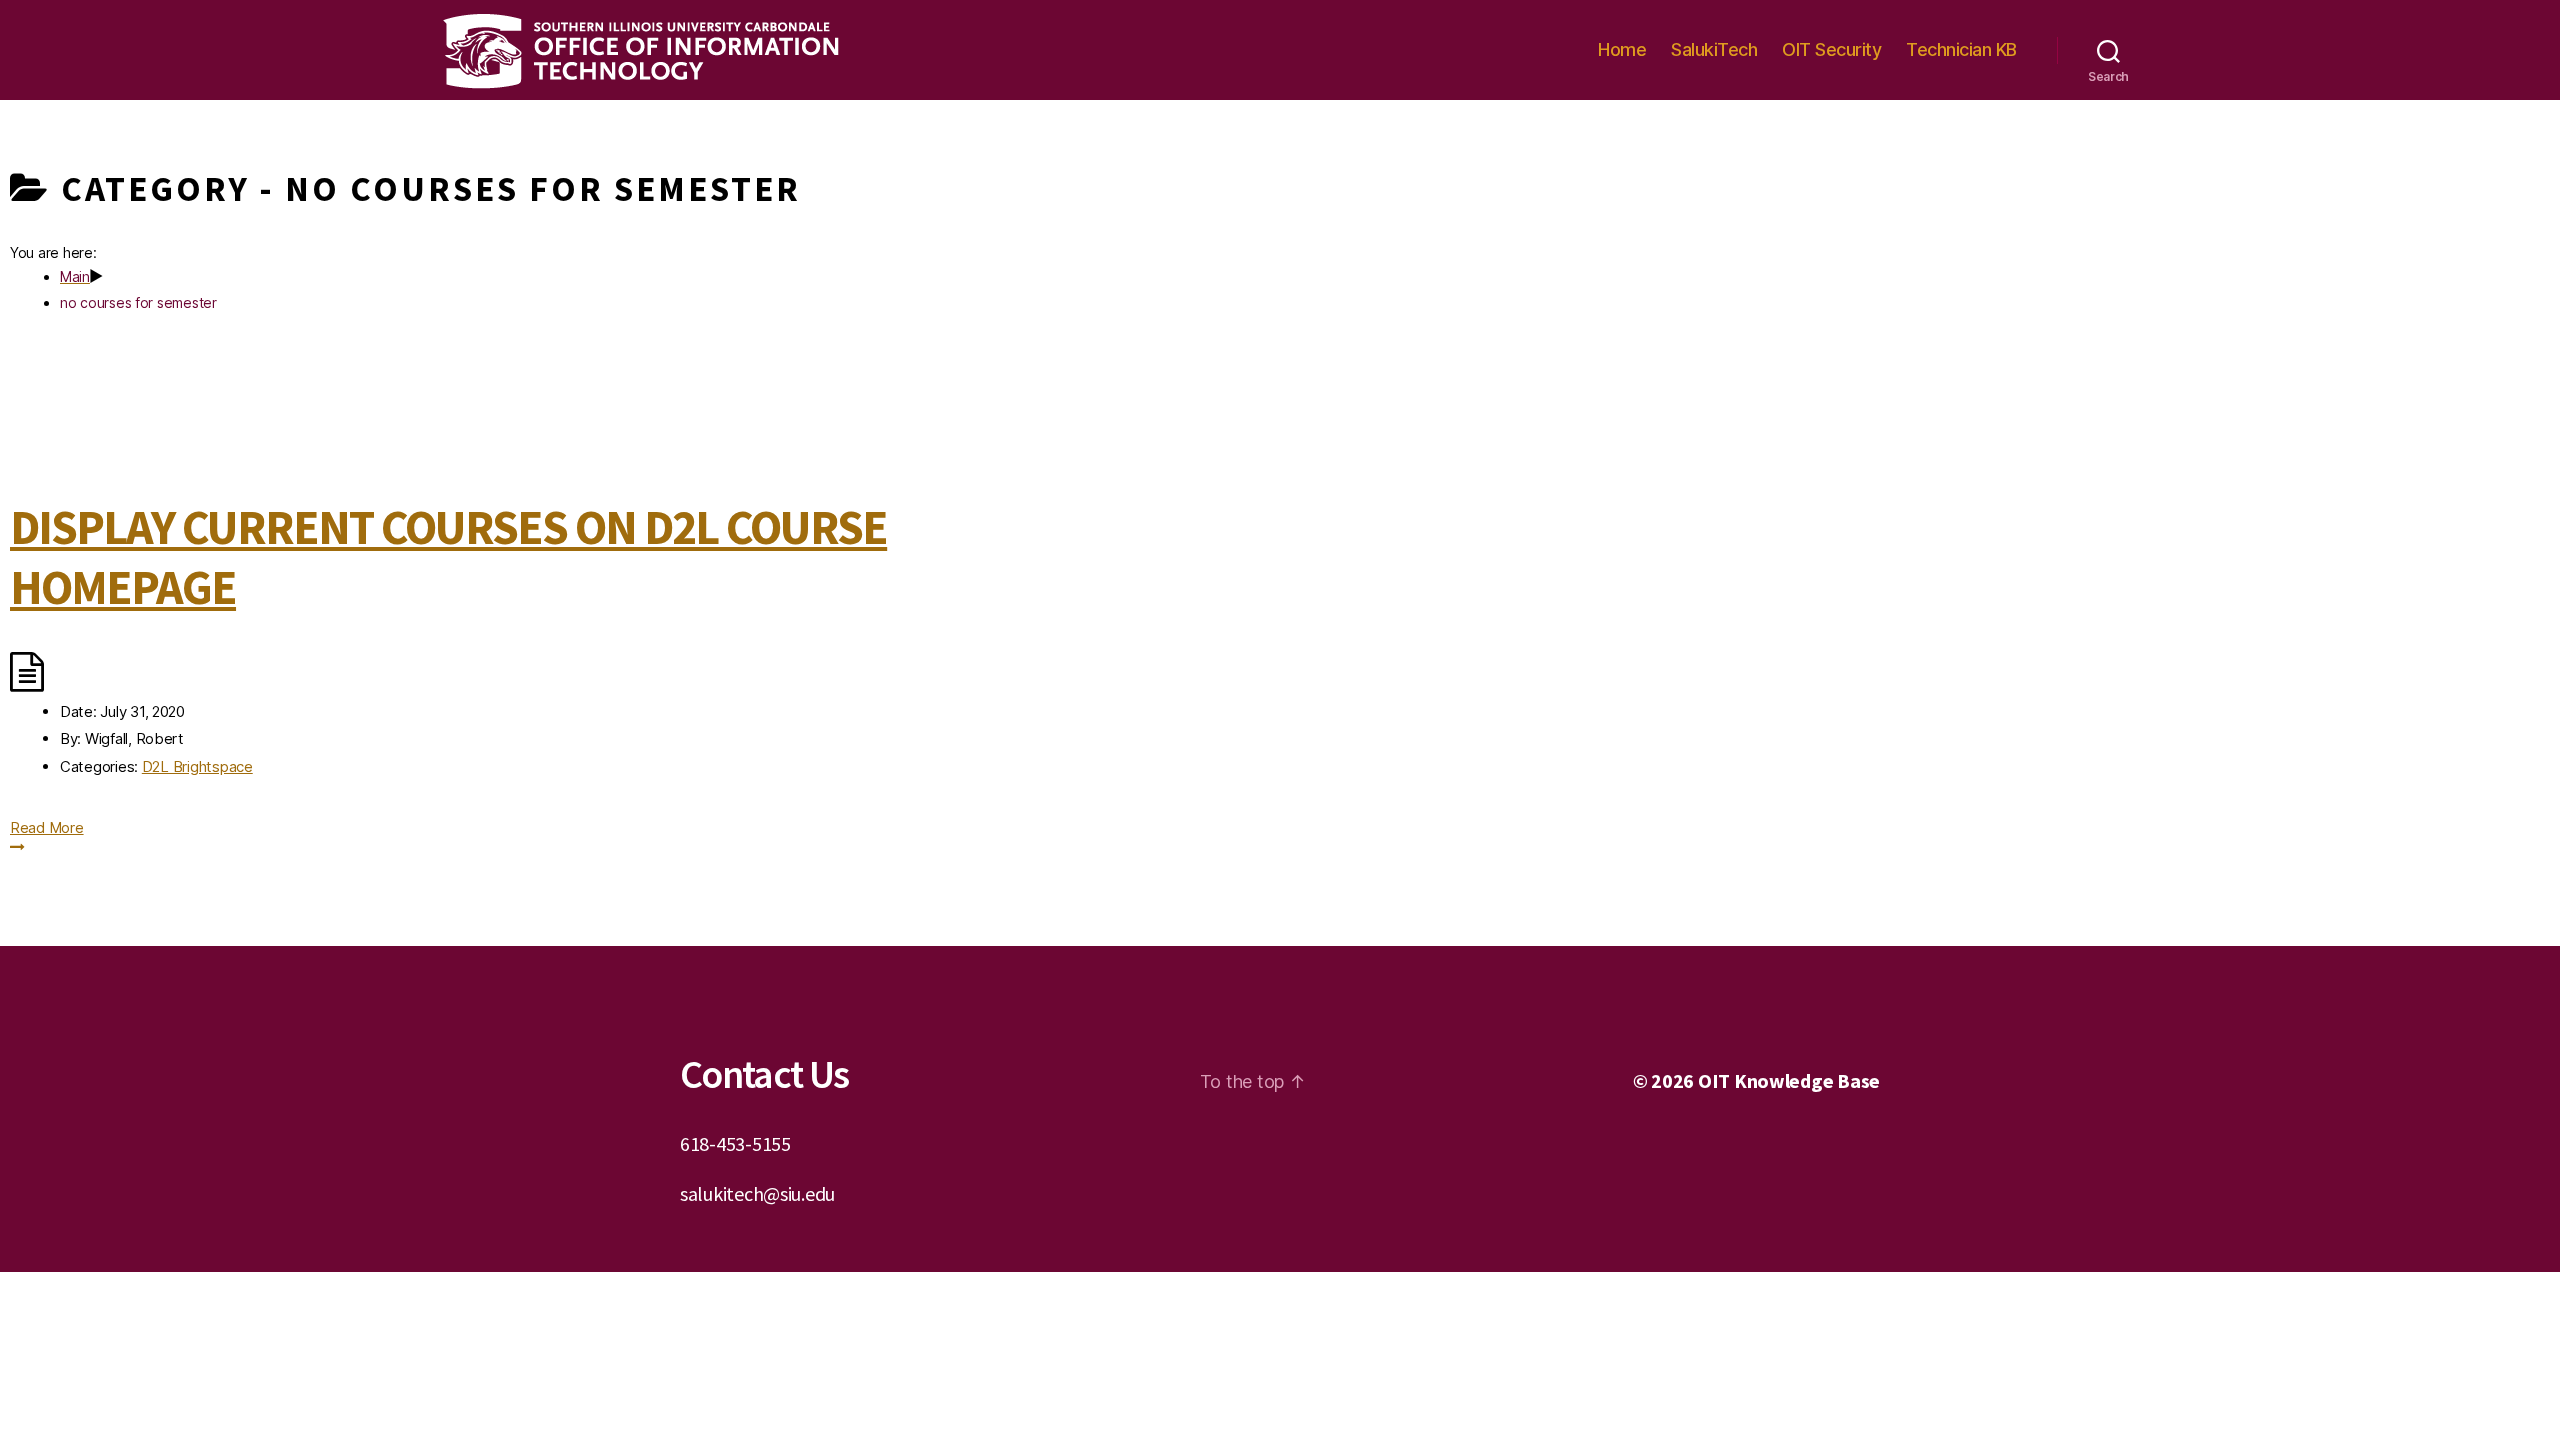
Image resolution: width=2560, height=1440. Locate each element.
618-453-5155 (735, 1143)
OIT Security (1831, 49)
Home (1622, 49)
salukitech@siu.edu (757, 1193)
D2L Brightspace (197, 766)
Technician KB (1961, 49)
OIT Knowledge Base (1789, 1080)
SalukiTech (1714, 49)
